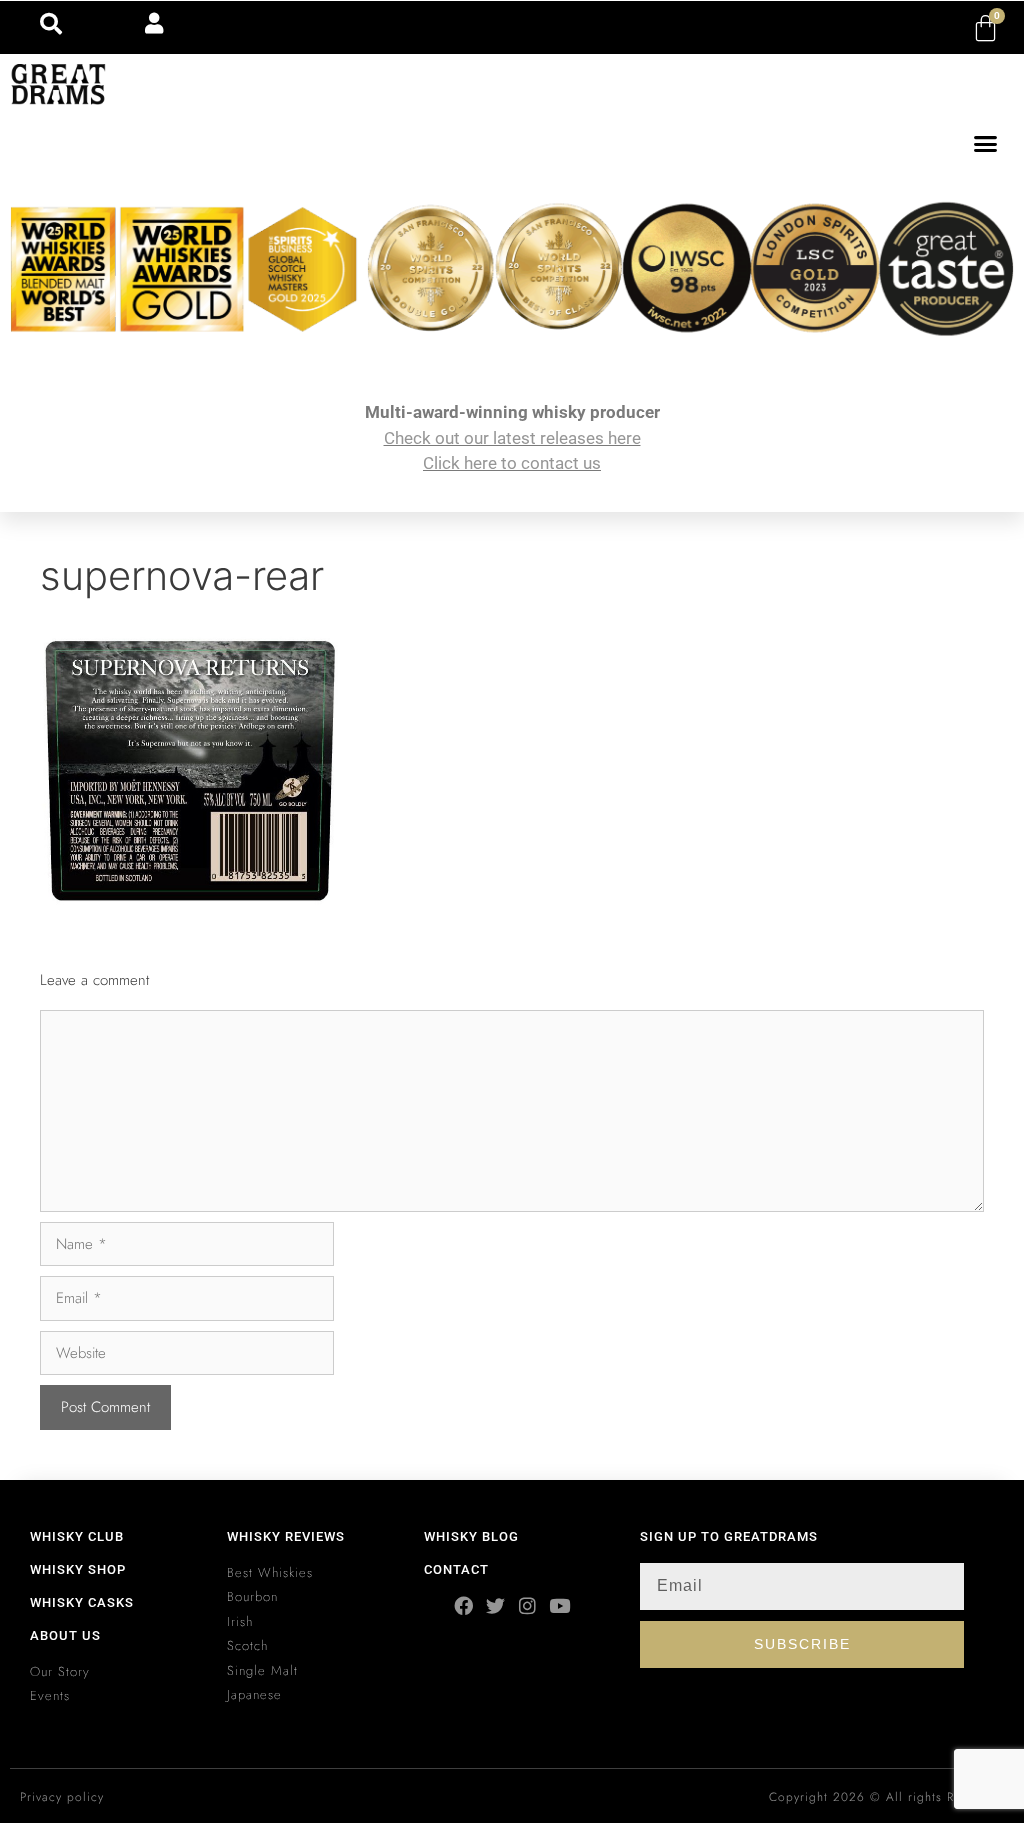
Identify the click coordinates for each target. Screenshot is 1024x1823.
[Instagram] (527, 1605)
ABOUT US (65, 1635)
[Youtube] (559, 1605)
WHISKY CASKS (82, 1602)
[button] (986, 144)
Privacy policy (62, 1797)
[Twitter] (495, 1605)
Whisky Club (77, 1536)
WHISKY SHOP (78, 1569)
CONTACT (456, 1569)
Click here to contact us (512, 463)
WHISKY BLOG (471, 1536)
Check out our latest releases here (512, 438)
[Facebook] (463, 1605)
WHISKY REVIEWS (286, 1536)
